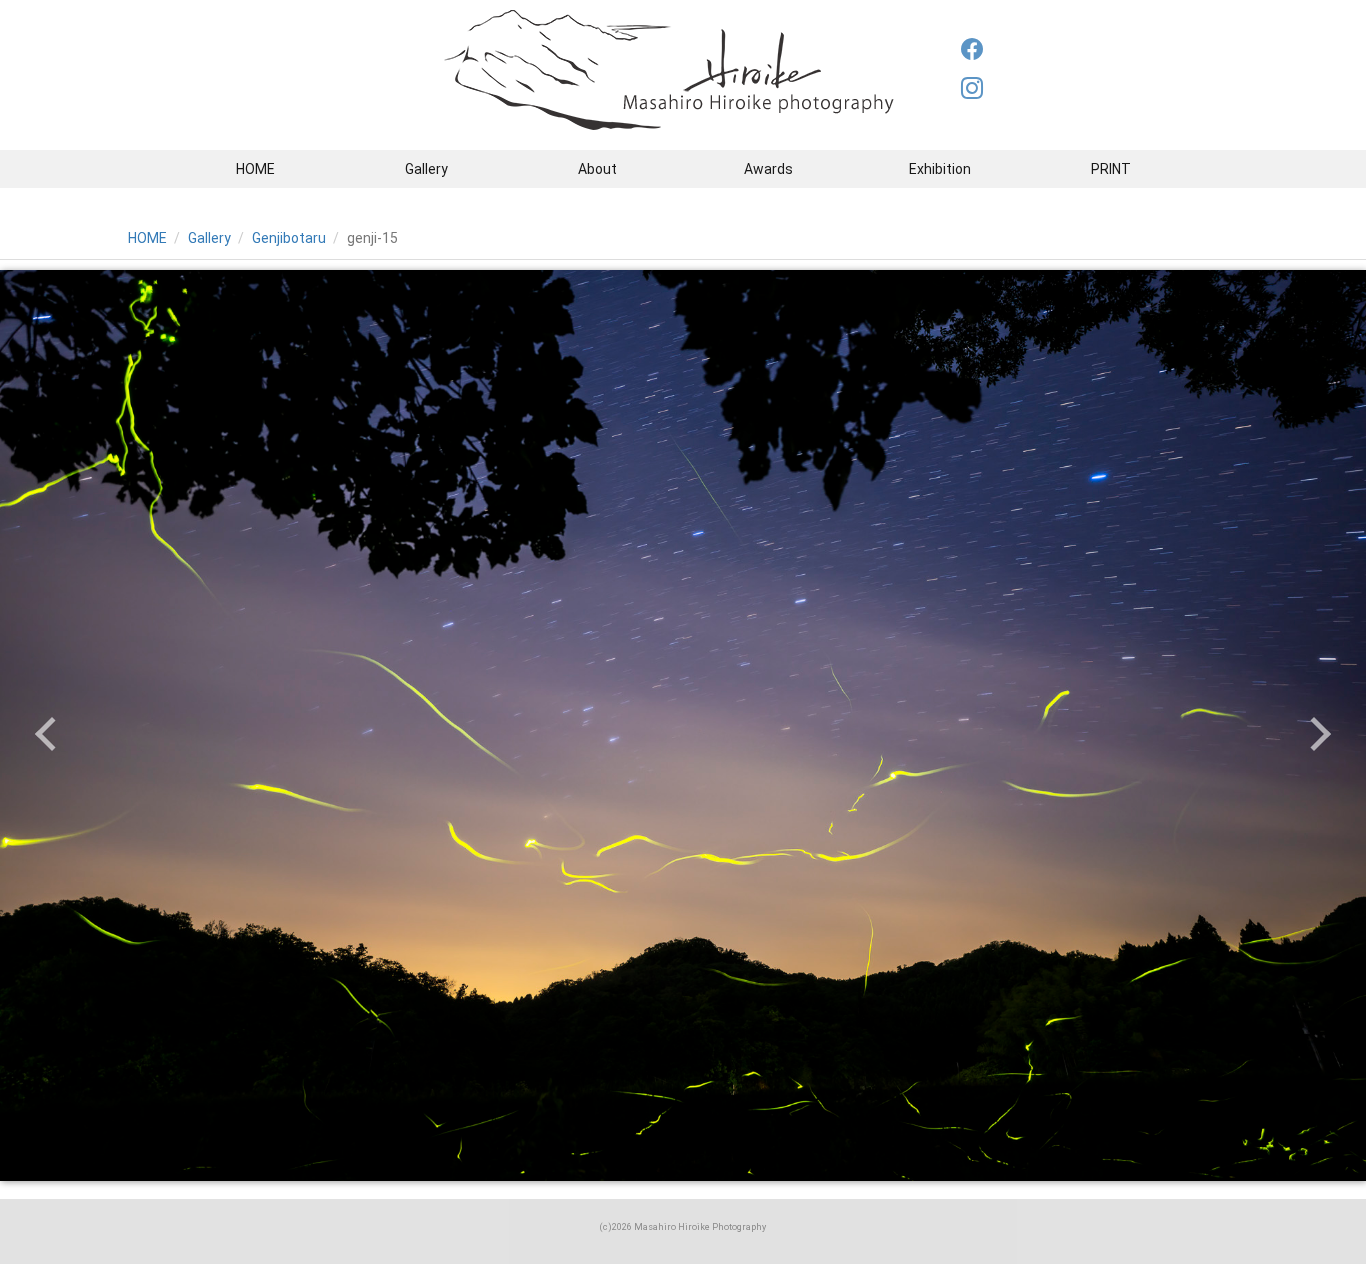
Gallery (426, 169)
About (597, 169)
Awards (768, 169)
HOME (255, 169)
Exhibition (940, 169)
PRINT (1111, 169)
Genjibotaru (289, 238)
